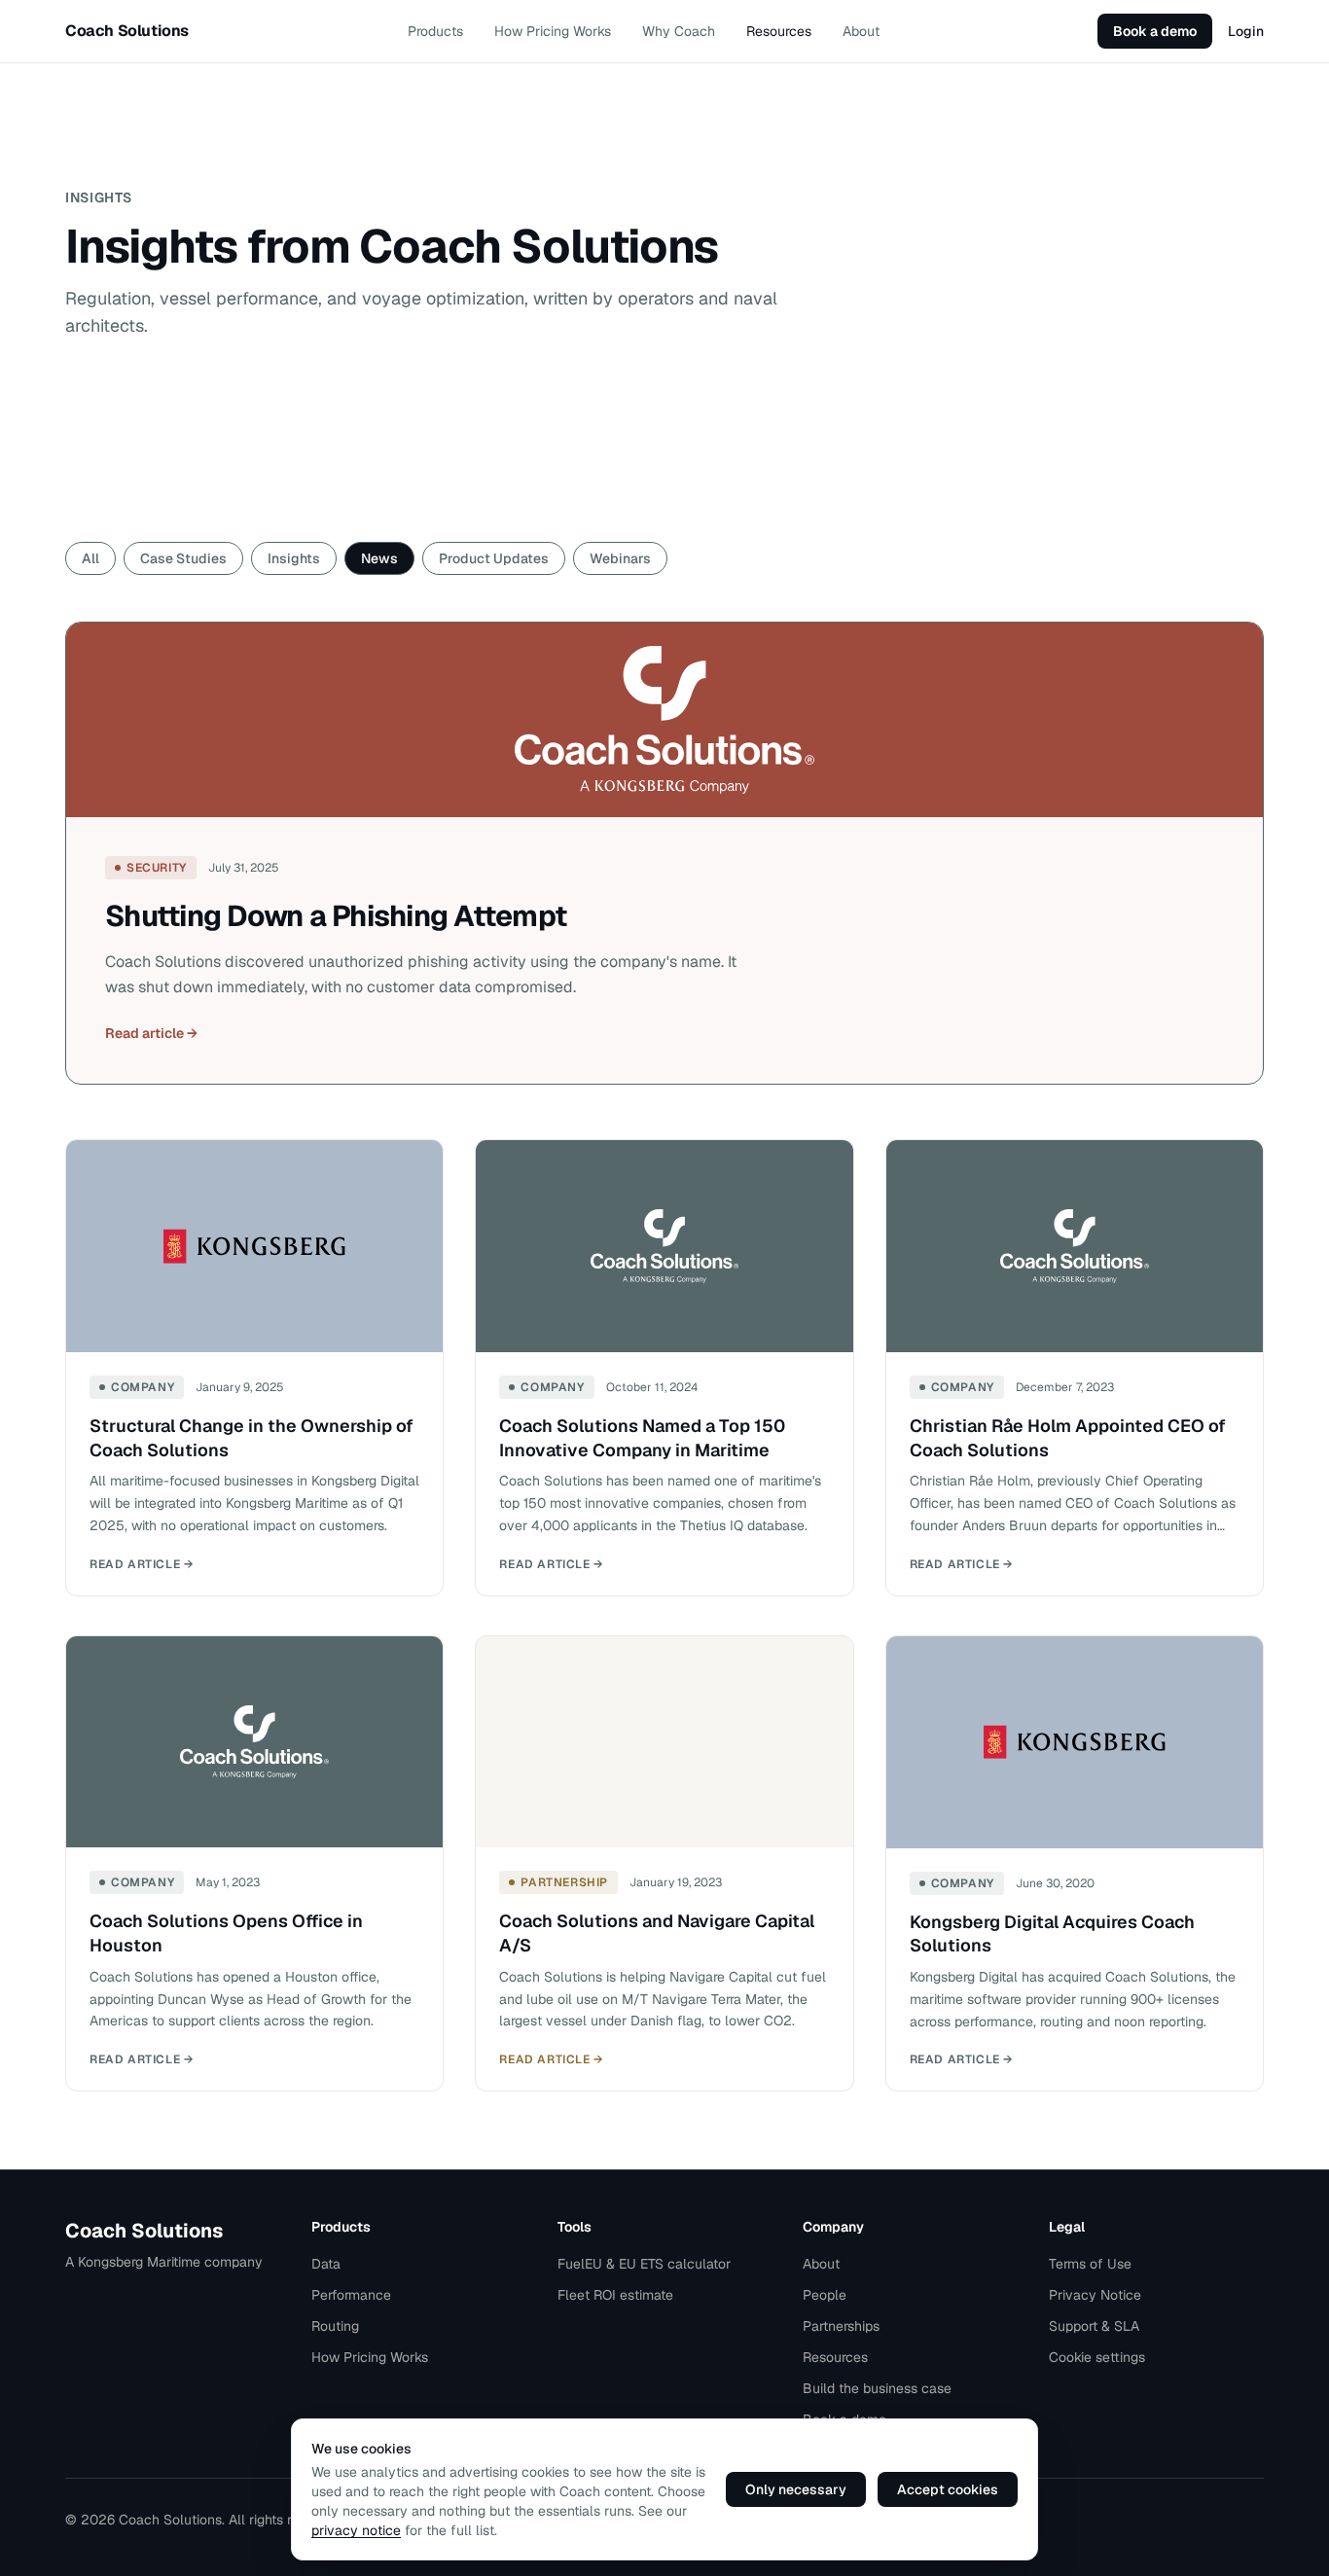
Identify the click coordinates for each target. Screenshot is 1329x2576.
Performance (351, 2295)
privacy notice (356, 2530)
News (379, 558)
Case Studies (183, 558)
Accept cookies (948, 2489)
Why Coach (679, 31)
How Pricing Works (553, 31)
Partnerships (841, 2326)
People (825, 2295)
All (90, 558)
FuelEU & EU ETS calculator (644, 2264)
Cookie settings (1097, 2357)
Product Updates (494, 558)
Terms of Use (1090, 2264)
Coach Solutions (144, 2231)
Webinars (620, 558)
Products (435, 31)
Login (1246, 31)
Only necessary (796, 2489)
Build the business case (877, 2388)
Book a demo (1155, 31)
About (861, 31)
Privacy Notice (1095, 2295)
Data (326, 2264)
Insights (294, 558)
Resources (779, 31)
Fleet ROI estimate (615, 2295)
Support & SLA (1094, 2326)
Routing (335, 2326)
